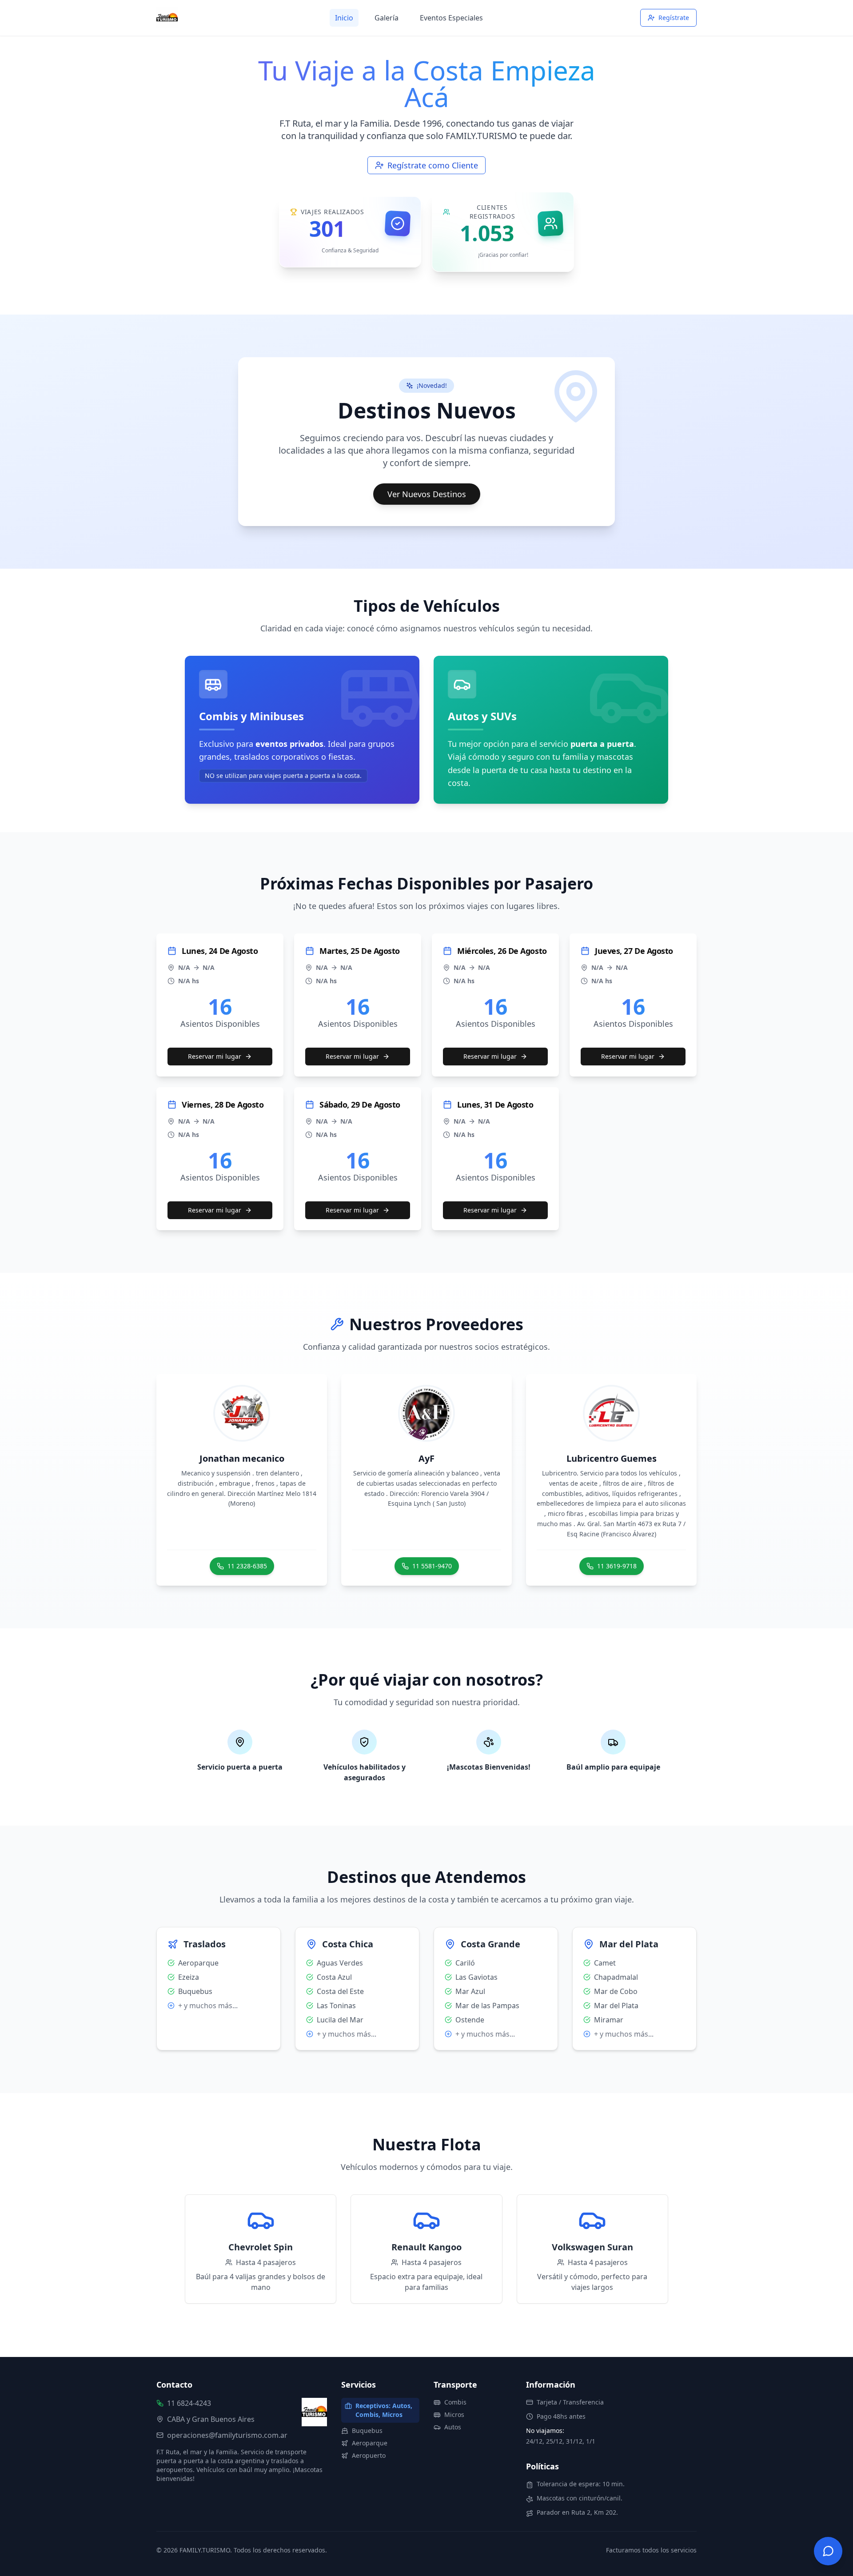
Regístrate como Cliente (433, 165)
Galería (387, 18)
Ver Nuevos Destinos (427, 494)
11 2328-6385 (247, 1566)
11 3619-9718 (617, 1566)
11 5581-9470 (432, 1566)
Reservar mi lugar (215, 1056)
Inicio (344, 18)
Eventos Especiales (451, 18)
